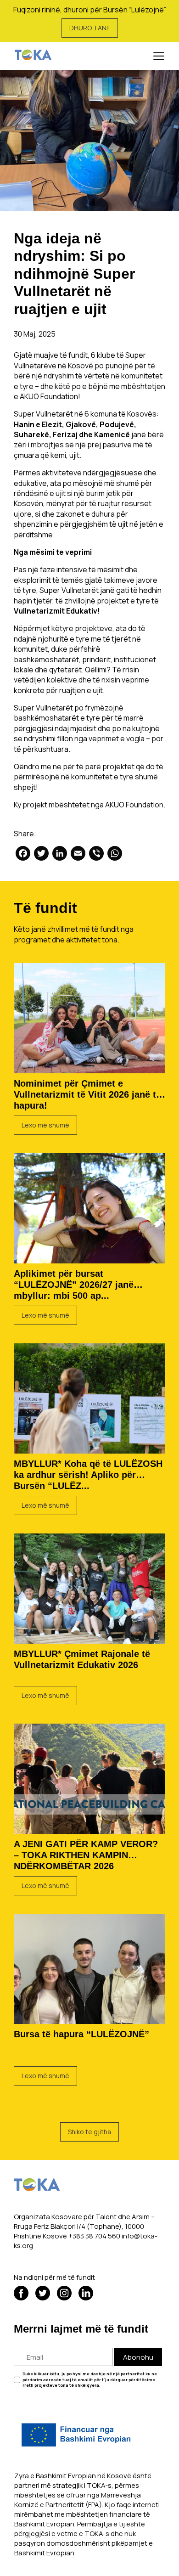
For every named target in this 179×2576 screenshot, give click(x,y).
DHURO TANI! (90, 28)
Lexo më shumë (45, 1125)
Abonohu (138, 2357)
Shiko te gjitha (89, 2132)
